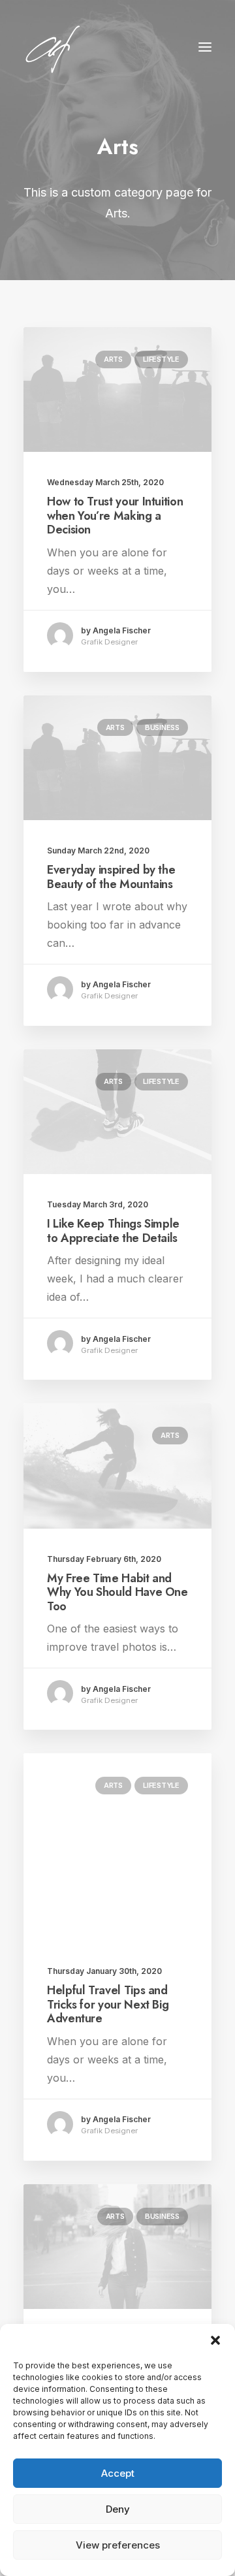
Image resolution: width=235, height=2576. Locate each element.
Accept (118, 2473)
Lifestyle (161, 359)
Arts (113, 359)
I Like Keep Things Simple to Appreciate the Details (113, 1231)
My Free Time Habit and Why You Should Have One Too (117, 1592)
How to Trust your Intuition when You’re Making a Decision (115, 516)
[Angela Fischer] (93, 47)
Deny (118, 2509)
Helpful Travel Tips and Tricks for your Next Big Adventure (108, 2004)
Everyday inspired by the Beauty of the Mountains (111, 877)
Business (162, 727)
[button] (215, 2340)
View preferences (118, 2545)
